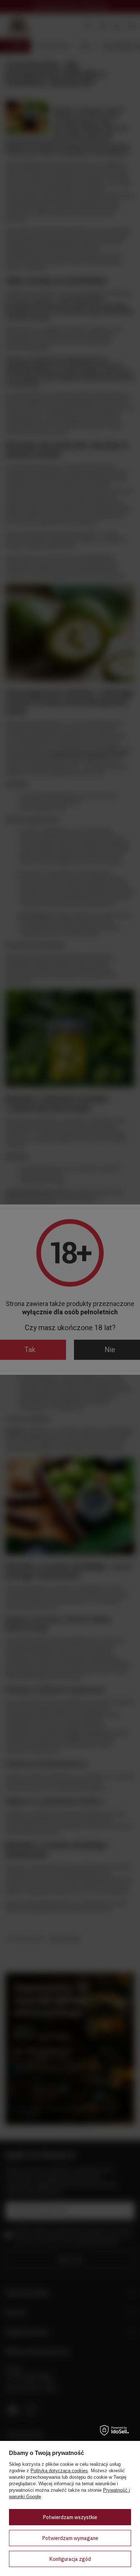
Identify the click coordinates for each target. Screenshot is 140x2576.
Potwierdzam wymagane (70, 2538)
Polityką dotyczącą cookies (59, 2471)
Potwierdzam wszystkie (70, 2517)
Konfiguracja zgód (70, 2559)
